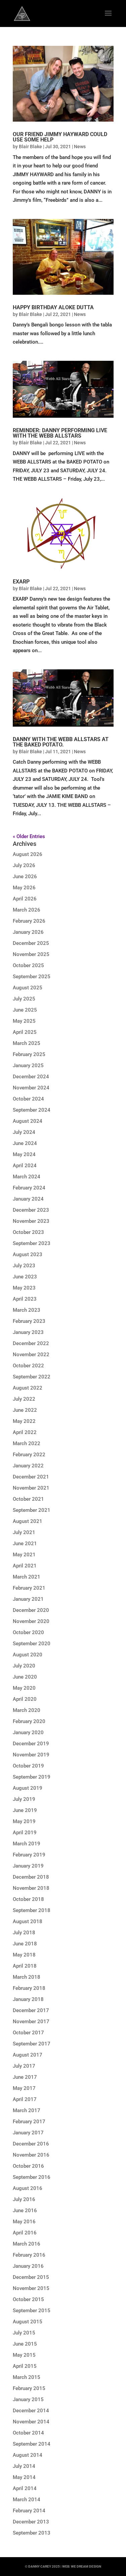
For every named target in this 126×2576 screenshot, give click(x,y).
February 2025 (29, 1054)
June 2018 (25, 1944)
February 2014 (29, 2511)
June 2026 (25, 877)
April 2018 (25, 1966)
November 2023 (31, 1221)
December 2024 (31, 1077)
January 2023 (28, 1332)
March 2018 (27, 1977)
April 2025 (25, 1032)
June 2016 (25, 2211)
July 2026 (24, 865)
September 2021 (32, 1510)
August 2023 (28, 1254)
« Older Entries (29, 836)
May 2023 (24, 1288)
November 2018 (31, 1888)
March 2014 (27, 2500)
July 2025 (24, 999)
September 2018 (32, 1910)
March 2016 (27, 2244)
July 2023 (24, 1266)
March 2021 (27, 1577)
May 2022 (24, 1421)
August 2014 (28, 2455)
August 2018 (28, 1921)
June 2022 (25, 1410)
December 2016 (31, 2144)
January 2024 (28, 1199)
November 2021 (31, 1488)
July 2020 (24, 1666)
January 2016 (28, 2266)
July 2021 (24, 1532)
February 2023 (29, 1321)
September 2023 (32, 1243)
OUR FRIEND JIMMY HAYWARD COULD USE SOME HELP (60, 137)
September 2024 (32, 1110)
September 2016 (32, 2177)
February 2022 (29, 1455)
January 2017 (28, 2133)
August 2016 (28, 2188)
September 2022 (32, 1377)
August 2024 (28, 1121)
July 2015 (24, 2333)
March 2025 (27, 1043)
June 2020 (25, 1677)
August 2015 (28, 2322)
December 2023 (31, 1210)
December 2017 (31, 2010)
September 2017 (32, 2044)
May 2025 (24, 1021)
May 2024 (24, 1154)
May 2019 (24, 1821)
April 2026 (25, 899)
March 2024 (27, 1177)
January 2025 (28, 1066)
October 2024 (28, 1099)
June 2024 (25, 1143)
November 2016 (31, 2155)
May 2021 (24, 1555)
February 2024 (29, 1188)
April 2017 (25, 2099)
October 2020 (28, 1632)
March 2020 (27, 1710)
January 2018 (28, 1999)
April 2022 (25, 1432)
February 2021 (29, 1588)
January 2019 (28, 1866)
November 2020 (31, 1621)
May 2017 (24, 2088)
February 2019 (29, 1855)
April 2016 (25, 2233)
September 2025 (32, 977)
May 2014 (24, 2477)
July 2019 (24, 1799)
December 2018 (31, 1877)
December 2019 (31, 1744)
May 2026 (24, 888)
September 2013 (32, 2533)
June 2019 (25, 1810)
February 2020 (29, 1721)
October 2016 (28, 2166)
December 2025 (31, 943)
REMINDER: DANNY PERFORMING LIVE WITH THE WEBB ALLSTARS (60, 433)
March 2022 (27, 1443)
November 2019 (31, 1755)
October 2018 (28, 1899)
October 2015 (28, 2299)
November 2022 (31, 1355)
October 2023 (28, 1232)
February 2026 (29, 921)
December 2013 (31, 2522)
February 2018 (29, 1988)
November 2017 (31, 2022)
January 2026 (28, 932)
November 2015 (31, 2288)
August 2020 (28, 1655)
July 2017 (24, 2066)
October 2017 (28, 2033)
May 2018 (24, 1955)
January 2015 (28, 2399)
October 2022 (28, 1366)
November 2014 (31, 2422)
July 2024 (24, 1132)
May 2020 (24, 1688)
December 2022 (31, 1343)
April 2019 (25, 1833)
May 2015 (24, 2355)
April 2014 (25, 2488)
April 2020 (25, 1699)
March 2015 (27, 2377)
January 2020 (28, 1732)
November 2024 (31, 1088)
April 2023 (25, 1299)
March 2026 (27, 910)
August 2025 (28, 988)
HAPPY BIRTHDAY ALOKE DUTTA (53, 307)
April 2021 (25, 1566)
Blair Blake (30, 147)
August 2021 (28, 1521)
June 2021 (25, 1544)
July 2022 (24, 1399)
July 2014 (24, 2466)
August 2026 (28, 854)
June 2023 (25, 1277)
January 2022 (28, 1466)
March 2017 (27, 2110)
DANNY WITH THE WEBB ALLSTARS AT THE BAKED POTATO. (61, 742)
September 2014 (32, 2444)
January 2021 (28, 1599)
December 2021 (31, 1477)
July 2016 (24, 2199)
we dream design (86, 2566)
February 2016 (29, 2255)
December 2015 (31, 2277)
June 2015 (25, 2344)
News (80, 147)
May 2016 (24, 2222)
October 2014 (28, 2433)
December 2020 (31, 1610)
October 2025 (28, 965)
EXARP (21, 582)
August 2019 (28, 1788)
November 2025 (31, 954)
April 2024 (25, 1166)
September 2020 (32, 1644)
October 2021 (28, 1499)
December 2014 (31, 2411)
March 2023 (27, 1310)
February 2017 (29, 2122)
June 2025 (25, 1010)
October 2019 (28, 1766)
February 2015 (29, 2388)
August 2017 (28, 2055)
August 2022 (28, 1388)
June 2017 (25, 2077)
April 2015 (25, 2366)
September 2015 (32, 2311)
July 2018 (24, 1933)
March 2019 (27, 1844)
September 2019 (32, 1777)
